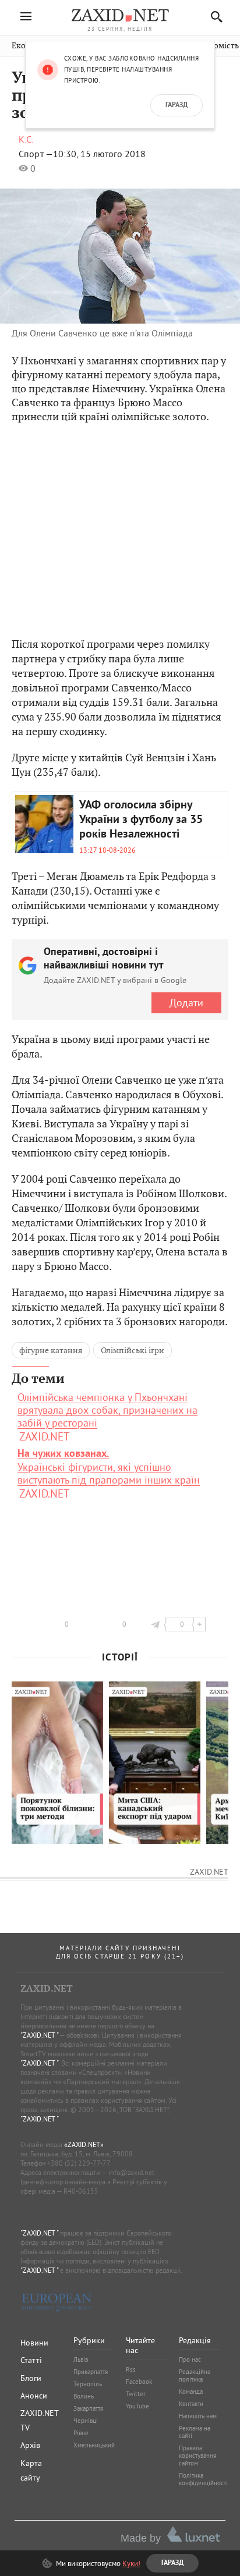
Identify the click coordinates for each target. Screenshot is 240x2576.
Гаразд (177, 105)
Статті (31, 2360)
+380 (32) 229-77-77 (79, 2163)
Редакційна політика (195, 2375)
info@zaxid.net (131, 2172)
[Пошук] (213, 17)
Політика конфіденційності (203, 2479)
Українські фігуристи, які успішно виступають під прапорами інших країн (109, 1467)
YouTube (137, 2406)
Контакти (191, 2404)
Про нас (190, 2359)
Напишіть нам (198, 2416)
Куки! (131, 2563)
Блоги (31, 2378)
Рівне (81, 2433)
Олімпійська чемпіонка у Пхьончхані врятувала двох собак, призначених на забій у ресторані (107, 1410)
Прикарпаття (91, 2372)
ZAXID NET (120, 15)
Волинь (84, 2396)
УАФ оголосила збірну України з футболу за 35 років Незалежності (141, 820)
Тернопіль (88, 2384)
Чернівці (86, 2421)
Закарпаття (88, 2408)
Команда (191, 2392)
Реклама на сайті (195, 2432)
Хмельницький (94, 2445)
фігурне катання (51, 1350)
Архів (30, 2445)
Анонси (34, 2396)
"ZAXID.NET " (39, 2035)
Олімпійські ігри (133, 1350)
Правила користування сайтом (197, 2456)
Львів (81, 2359)
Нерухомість (215, 46)
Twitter (136, 2394)
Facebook (139, 2382)
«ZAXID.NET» (84, 2144)
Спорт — (36, 154)
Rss (131, 2369)
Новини (34, 2343)
